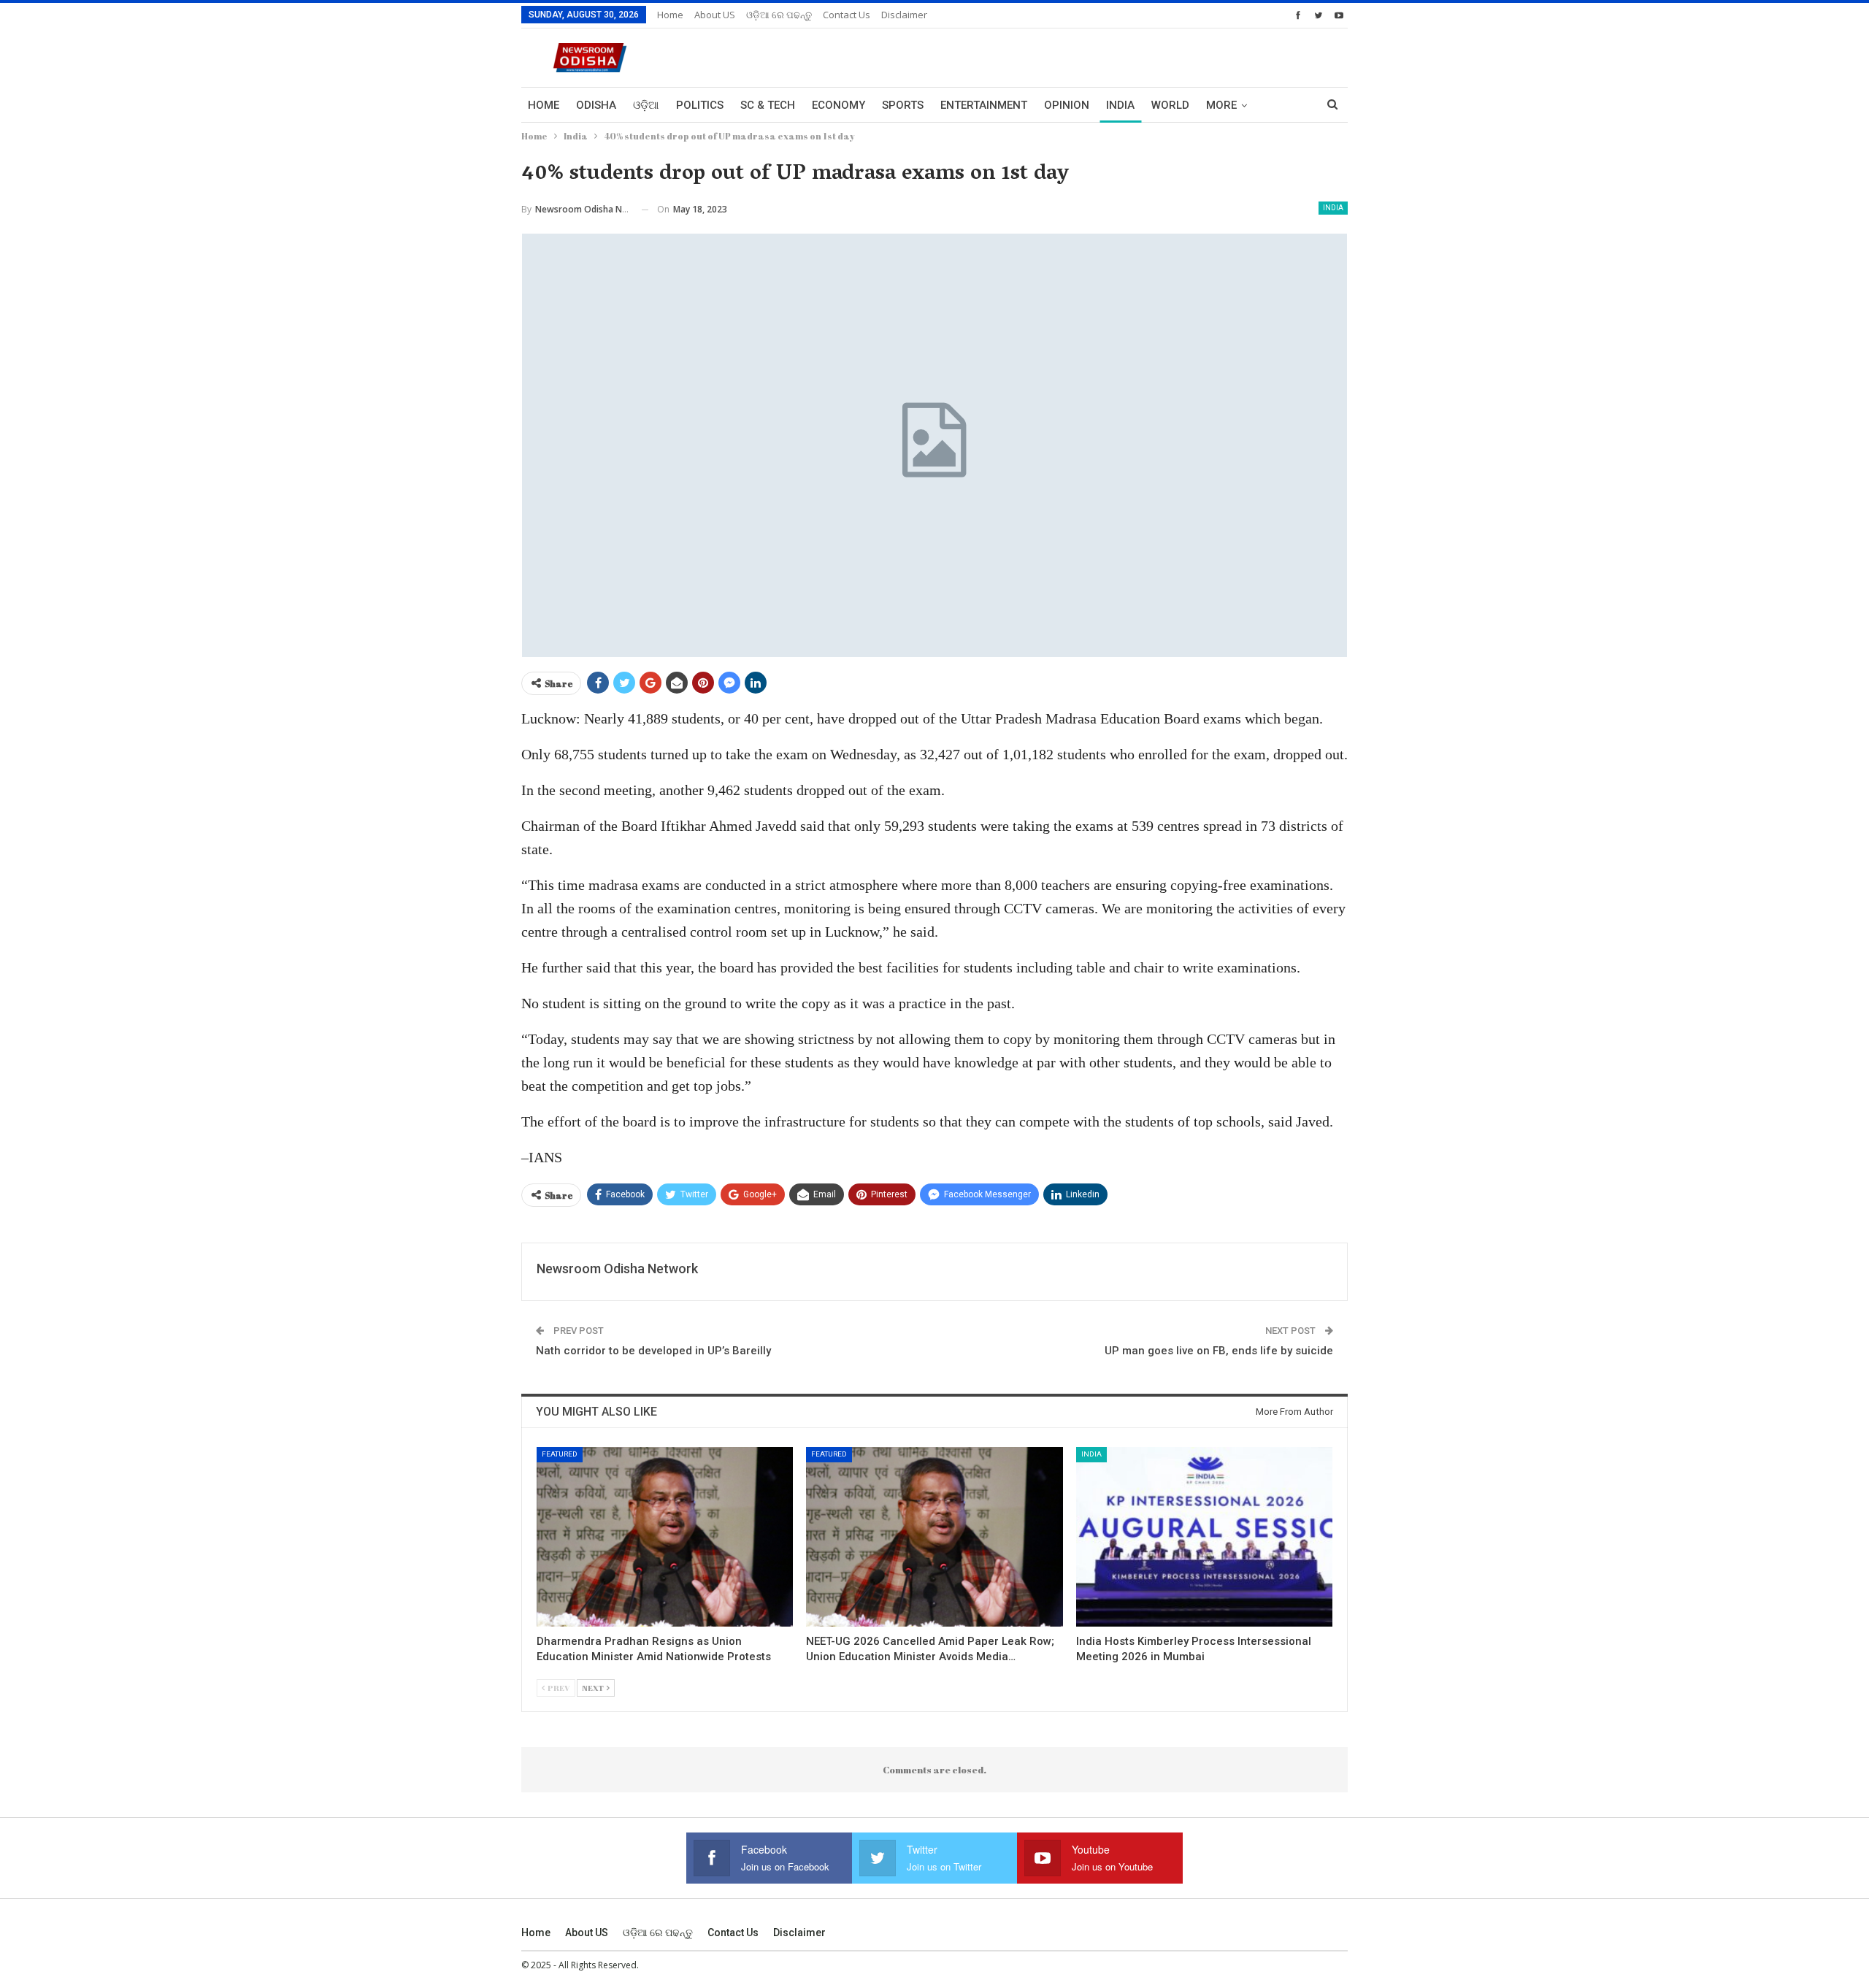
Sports (903, 105)
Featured (560, 1454)
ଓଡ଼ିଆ (646, 105)
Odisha (596, 105)
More (1221, 105)
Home (670, 15)
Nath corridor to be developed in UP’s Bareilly (653, 1351)
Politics (700, 105)
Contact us (847, 15)
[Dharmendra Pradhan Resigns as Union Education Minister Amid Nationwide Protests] (665, 1537)
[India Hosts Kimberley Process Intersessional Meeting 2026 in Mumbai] (1204, 1537)
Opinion (1067, 105)
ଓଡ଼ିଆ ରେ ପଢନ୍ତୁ (779, 15)
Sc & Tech (768, 105)
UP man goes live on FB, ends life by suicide (1219, 1351)
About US (715, 15)
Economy (838, 105)
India (1120, 105)
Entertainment (984, 105)
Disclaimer (904, 15)
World (1170, 105)
